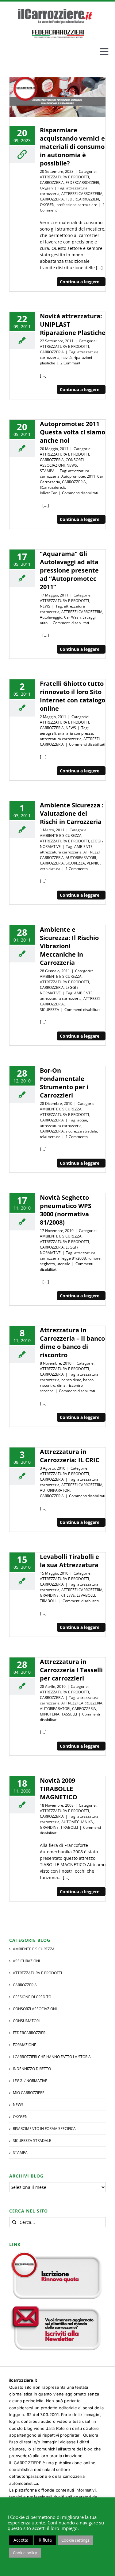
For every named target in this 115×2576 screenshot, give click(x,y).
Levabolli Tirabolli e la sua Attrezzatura (69, 1561)
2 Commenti (71, 363)
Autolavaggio (51, 617)
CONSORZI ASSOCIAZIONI (62, 462)
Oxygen (46, 188)
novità (67, 357)
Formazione (25, 2045)
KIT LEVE (68, 1595)
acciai (82, 1120)
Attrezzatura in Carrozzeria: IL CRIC (70, 1456)
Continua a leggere (80, 282)
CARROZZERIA (52, 183)
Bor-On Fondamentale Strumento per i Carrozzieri (64, 1083)
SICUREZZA (75, 863)
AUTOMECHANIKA (77, 1822)
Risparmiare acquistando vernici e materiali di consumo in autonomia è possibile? (72, 147)
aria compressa (80, 733)
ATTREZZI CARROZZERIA (82, 194)
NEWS (72, 465)
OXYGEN (47, 205)
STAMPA (47, 471)
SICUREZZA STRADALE (32, 2141)
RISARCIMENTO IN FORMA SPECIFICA (44, 2129)
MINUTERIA (50, 1714)
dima (61, 1385)
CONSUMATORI (26, 2021)
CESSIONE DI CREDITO (32, 1997)
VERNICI (94, 863)
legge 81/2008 (74, 1258)
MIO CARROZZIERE (29, 2093)
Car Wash (72, 617)
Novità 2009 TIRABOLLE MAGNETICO (59, 1789)
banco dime (71, 1380)
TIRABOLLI (49, 1601)
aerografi (48, 733)
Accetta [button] (21, 2540)
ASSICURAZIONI (26, 1961)
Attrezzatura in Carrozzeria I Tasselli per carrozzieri (71, 1670)
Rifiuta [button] (45, 2540)
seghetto (47, 1264)
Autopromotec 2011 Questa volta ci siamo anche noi (73, 432)
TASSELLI (69, 1714)
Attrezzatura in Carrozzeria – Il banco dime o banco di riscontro (72, 1342)
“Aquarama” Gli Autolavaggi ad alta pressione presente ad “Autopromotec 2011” (69, 570)
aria (61, 733)
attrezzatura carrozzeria (61, 739)
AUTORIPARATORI (81, 858)
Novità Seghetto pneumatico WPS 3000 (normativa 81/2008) (66, 1210)
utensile (63, 1264)
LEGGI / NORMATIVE (59, 990)
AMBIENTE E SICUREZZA (61, 835)
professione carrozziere (77, 205)
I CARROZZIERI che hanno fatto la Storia (52, 2057)
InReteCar (48, 493)
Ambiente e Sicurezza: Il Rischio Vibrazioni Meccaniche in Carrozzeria (69, 946)
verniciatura (50, 869)
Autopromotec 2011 (78, 476)
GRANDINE (49, 1595)
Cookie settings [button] (75, 2540)
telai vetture (50, 1137)
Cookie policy (25, 2553)
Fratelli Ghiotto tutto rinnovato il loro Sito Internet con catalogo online (73, 696)
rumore (94, 1258)
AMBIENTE (83, 847)
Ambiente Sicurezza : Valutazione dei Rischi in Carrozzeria (72, 813)
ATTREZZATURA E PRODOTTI (64, 177)
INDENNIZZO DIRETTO (32, 2069)
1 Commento (77, 869)
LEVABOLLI (86, 1595)
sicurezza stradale (81, 1131)
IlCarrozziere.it (52, 487)
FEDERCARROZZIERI (82, 183)
